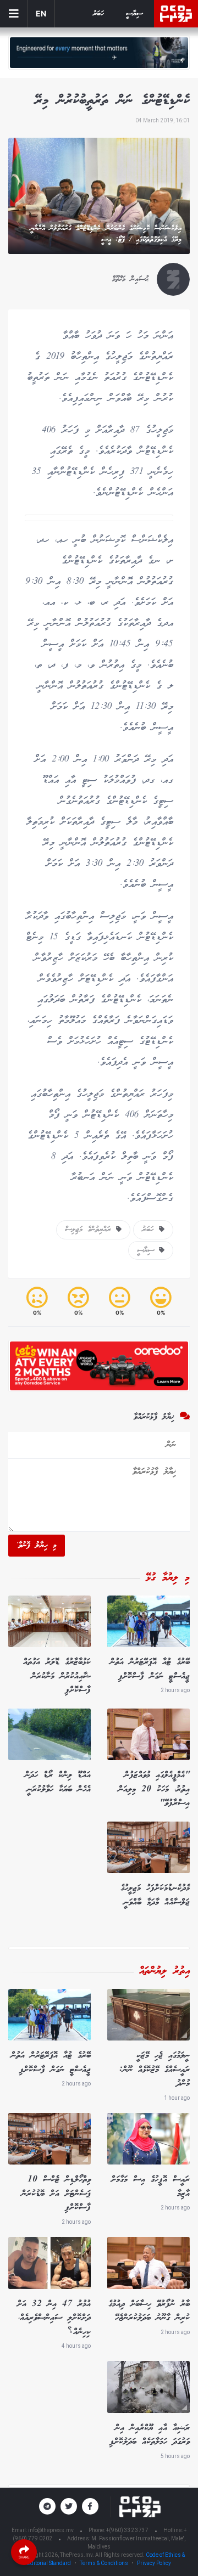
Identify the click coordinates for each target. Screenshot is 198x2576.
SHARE (24, 2557)
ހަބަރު (98, 14)
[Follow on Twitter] (69, 2506)
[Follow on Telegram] (47, 2506)
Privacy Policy (154, 2563)
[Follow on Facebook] (90, 2506)
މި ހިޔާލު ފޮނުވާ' (37, 1546)
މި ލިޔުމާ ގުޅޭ (168, 1578)
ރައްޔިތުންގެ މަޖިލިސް (90, 1230)
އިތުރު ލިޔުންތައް (164, 1971)
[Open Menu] (14, 14)
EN (41, 13)
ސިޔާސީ (134, 14)
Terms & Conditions (104, 2563)
